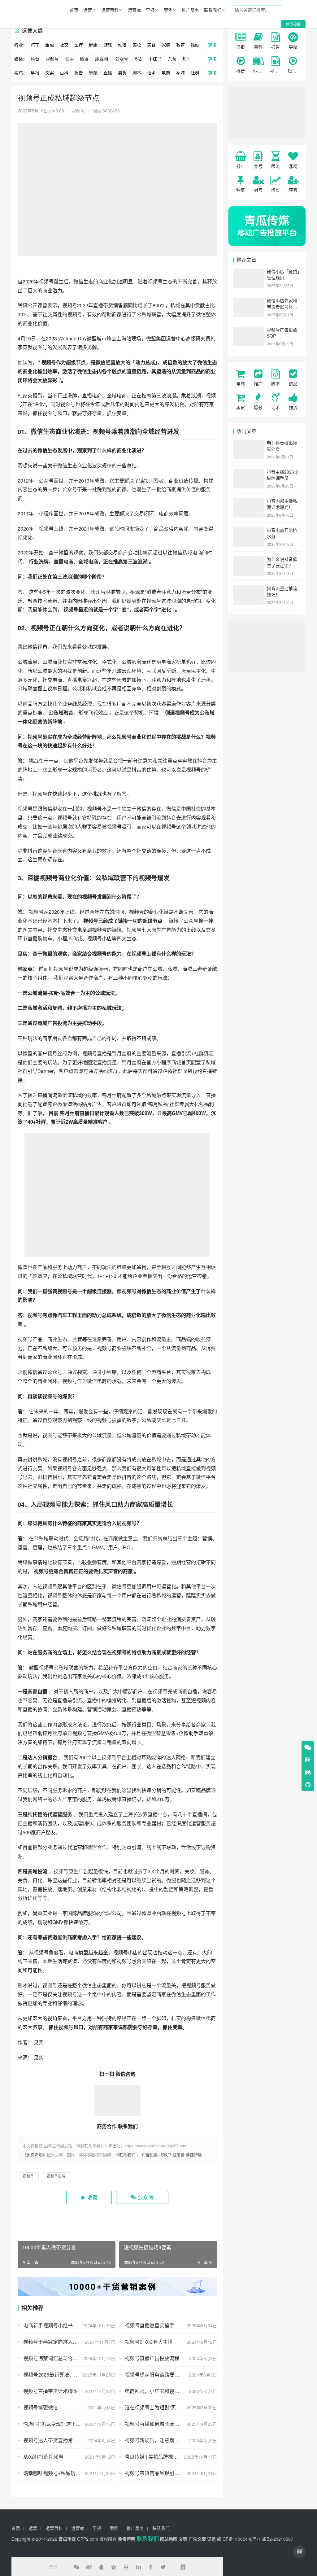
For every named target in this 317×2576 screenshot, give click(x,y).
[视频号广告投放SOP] (248, 330)
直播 (108, 72)
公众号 (122, 59)
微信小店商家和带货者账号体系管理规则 (282, 306)
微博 (84, 59)
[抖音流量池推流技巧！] (248, 589)
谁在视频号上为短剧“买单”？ (156, 2407)
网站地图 (169, 2539)
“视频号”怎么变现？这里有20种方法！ (65, 2424)
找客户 (165, 2155)
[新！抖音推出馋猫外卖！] (248, 443)
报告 (79, 72)
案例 (168, 10)
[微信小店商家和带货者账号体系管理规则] (248, 301)
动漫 (122, 45)
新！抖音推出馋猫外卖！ (282, 446)
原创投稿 (293, 24)
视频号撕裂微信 (41, 2407)
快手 (70, 59)
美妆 (137, 45)
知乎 (187, 59)
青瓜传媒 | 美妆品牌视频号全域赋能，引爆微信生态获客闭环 (171, 2457)
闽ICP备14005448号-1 (239, 2539)
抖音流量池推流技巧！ (282, 591)
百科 (64, 72)
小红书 (155, 59)
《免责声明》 (35, 2155)
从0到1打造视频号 (43, 2457)
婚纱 (195, 45)
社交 (64, 45)
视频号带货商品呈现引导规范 (157, 2473)
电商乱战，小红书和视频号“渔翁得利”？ (168, 2391)
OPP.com (88, 2539)
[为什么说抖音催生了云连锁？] (248, 560)
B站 (138, 59)
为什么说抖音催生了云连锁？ (282, 562)
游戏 (108, 45)
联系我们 (213, 10)
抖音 (35, 59)
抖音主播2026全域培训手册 (283, 475)
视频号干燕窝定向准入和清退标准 (60, 2342)
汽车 (35, 45)
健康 (93, 45)
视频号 (52, 59)
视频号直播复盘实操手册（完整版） (164, 2325)
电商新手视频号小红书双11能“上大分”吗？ (69, 2325)
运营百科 (110, 10)
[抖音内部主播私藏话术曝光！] (248, 501)
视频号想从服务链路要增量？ (157, 2375)
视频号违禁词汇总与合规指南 (55, 2358)
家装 (166, 45)
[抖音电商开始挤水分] (248, 531)
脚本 (137, 72)
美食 (151, 45)
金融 (50, 45)
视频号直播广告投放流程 (152, 2358)
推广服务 (190, 10)
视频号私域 (56, 2176)
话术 (151, 72)
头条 (172, 59)
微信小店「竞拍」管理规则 (283, 274)
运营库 (134, 10)
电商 (166, 72)
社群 (195, 72)
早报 (150, 10)
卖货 (122, 72)
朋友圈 (102, 59)
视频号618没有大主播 (149, 2342)
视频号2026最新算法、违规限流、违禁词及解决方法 (69, 2375)
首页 (74, 10)
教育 (180, 45)
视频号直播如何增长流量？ (154, 2424)
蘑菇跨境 (194, 2155)
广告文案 (197, 2539)
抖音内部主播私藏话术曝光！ (282, 504)
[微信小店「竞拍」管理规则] (248, 272)
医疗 (79, 45)
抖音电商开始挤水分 (282, 533)
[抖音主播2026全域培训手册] (248, 472)
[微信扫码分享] (76, 2567)
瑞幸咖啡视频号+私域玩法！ (54, 2473)
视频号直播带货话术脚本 (50, 2391)
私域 (180, 72)
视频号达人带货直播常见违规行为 (60, 2440)
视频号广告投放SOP (282, 333)
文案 (50, 72)
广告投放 (150, 2155)
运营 (88, 10)
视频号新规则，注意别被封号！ (159, 2440)
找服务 (178, 2155)
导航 (93, 72)
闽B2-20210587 (278, 2539)
